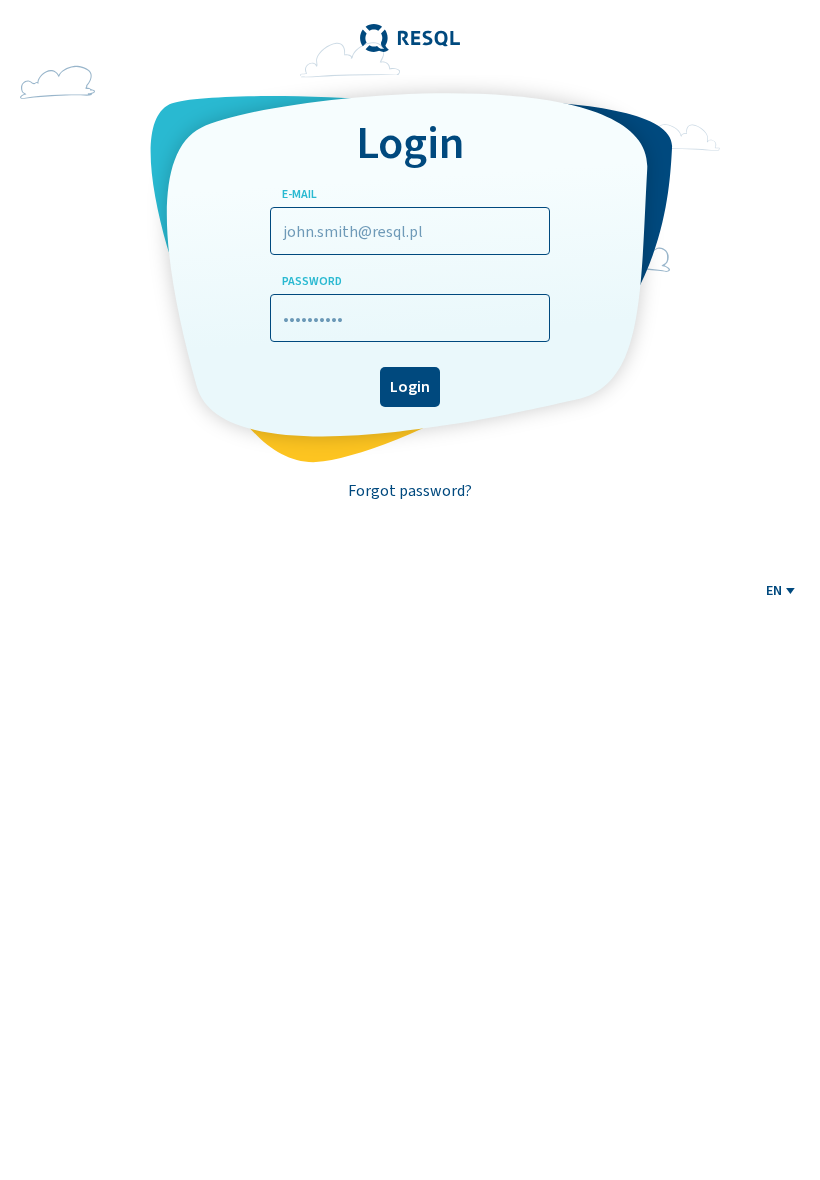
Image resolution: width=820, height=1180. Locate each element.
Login (410, 386)
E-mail (299, 194)
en (774, 590)
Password (312, 281)
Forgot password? (410, 490)
